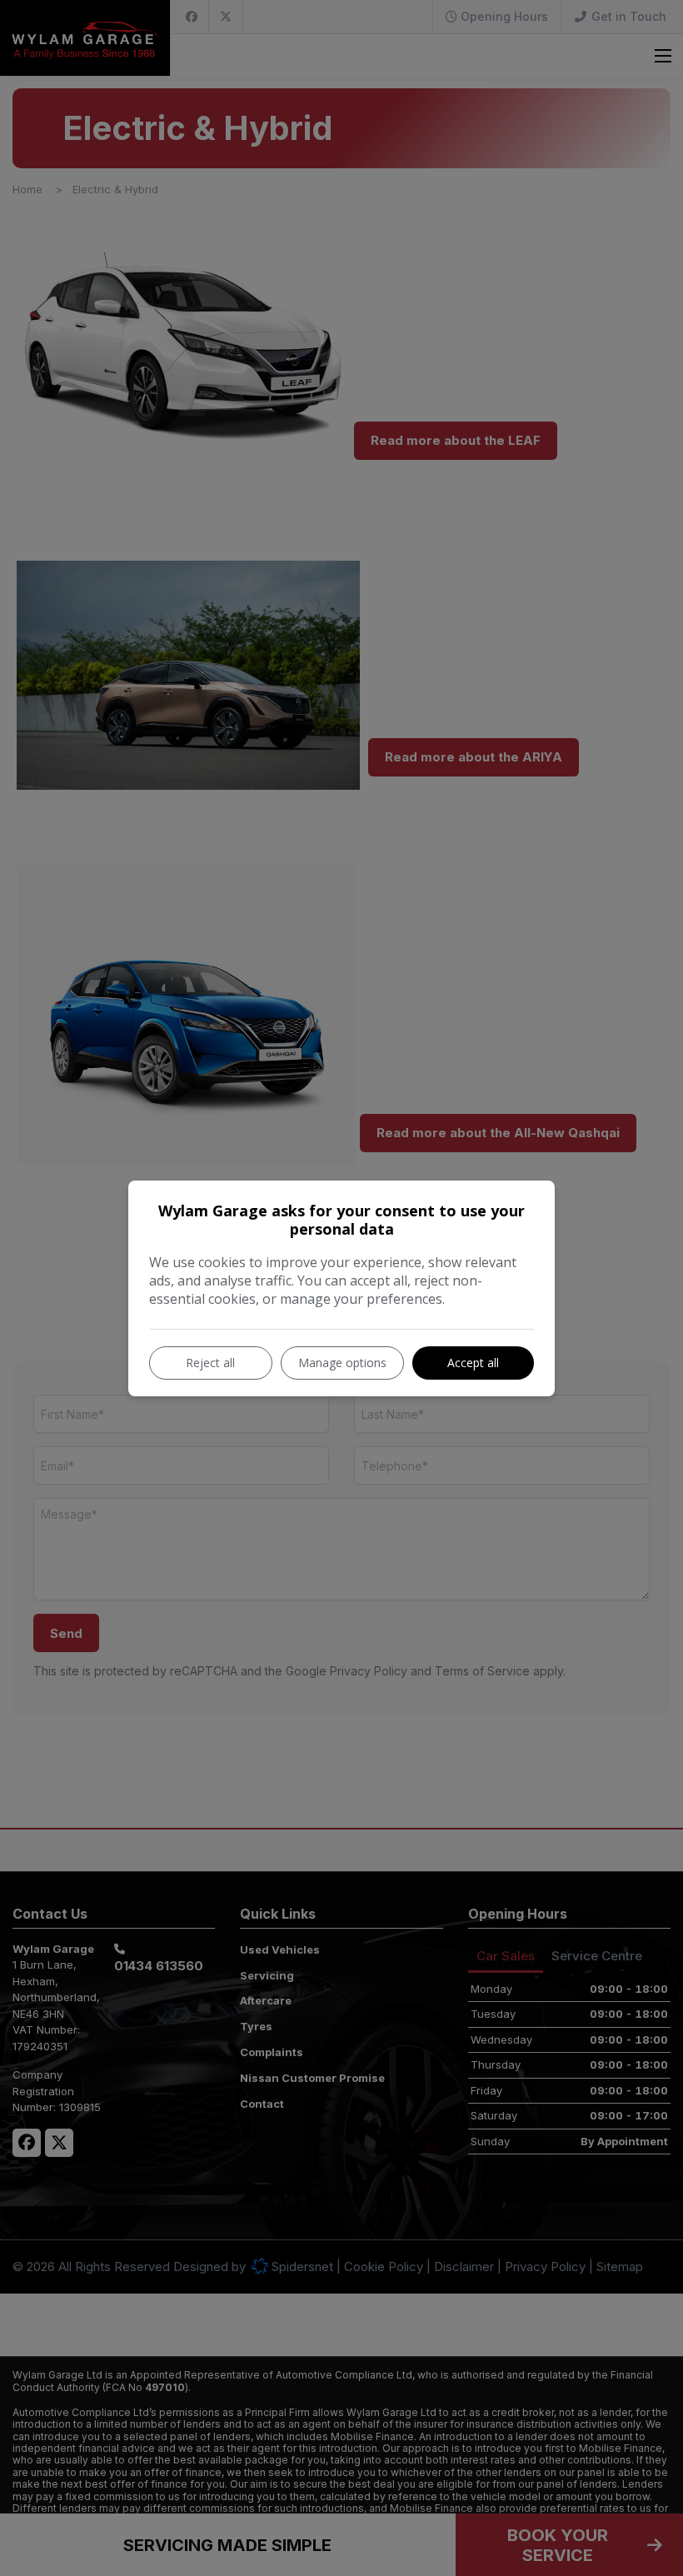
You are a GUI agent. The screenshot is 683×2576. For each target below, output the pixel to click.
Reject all (210, 1363)
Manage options (342, 1363)
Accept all (473, 1363)
